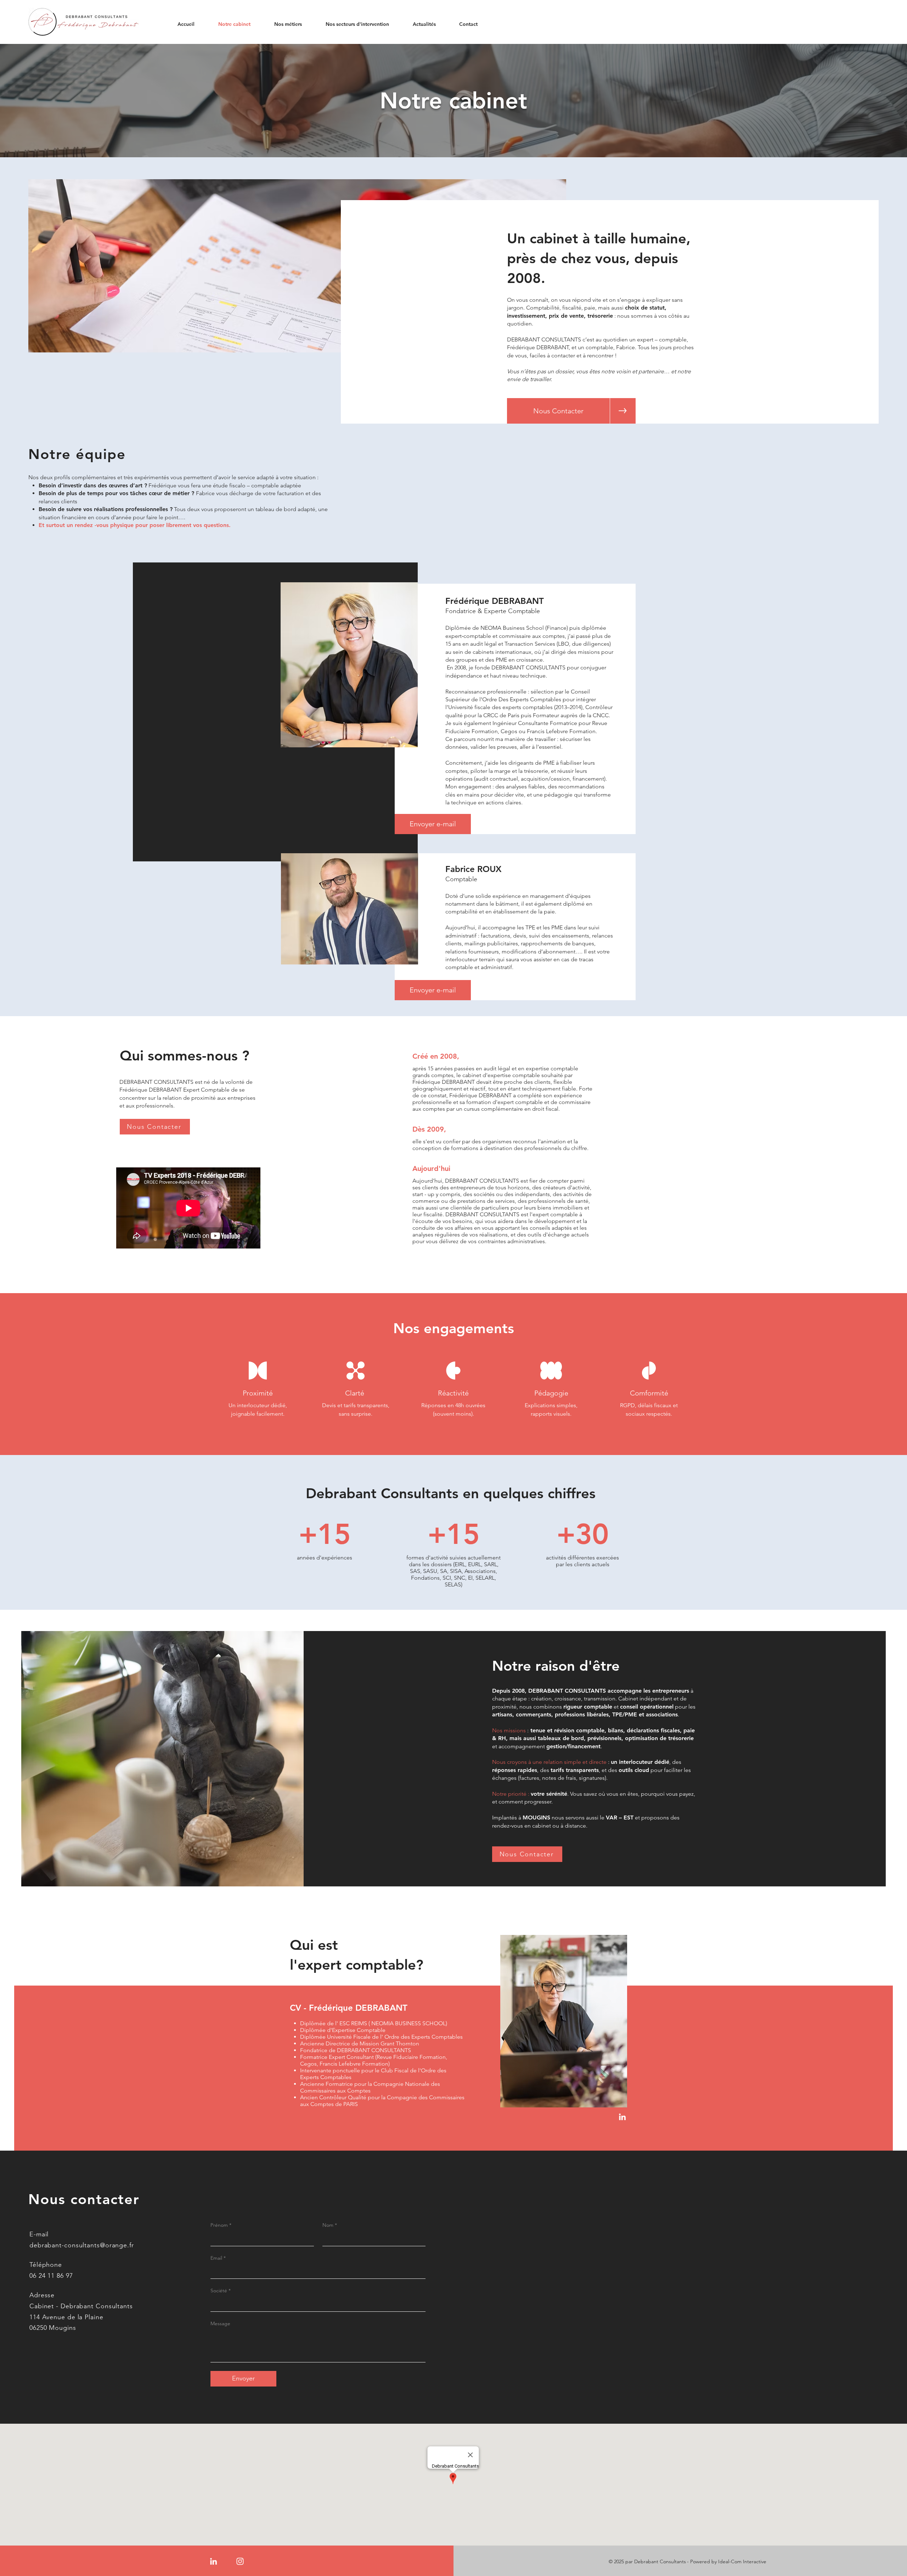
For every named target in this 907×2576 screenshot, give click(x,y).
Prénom (221, 2225)
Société (221, 2291)
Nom (330, 2225)
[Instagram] (240, 2561)
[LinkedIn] (622, 2117)
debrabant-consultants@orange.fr (82, 2245)
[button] (462, 24)
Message (220, 2323)
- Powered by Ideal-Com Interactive (727, 2561)
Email (218, 2258)
